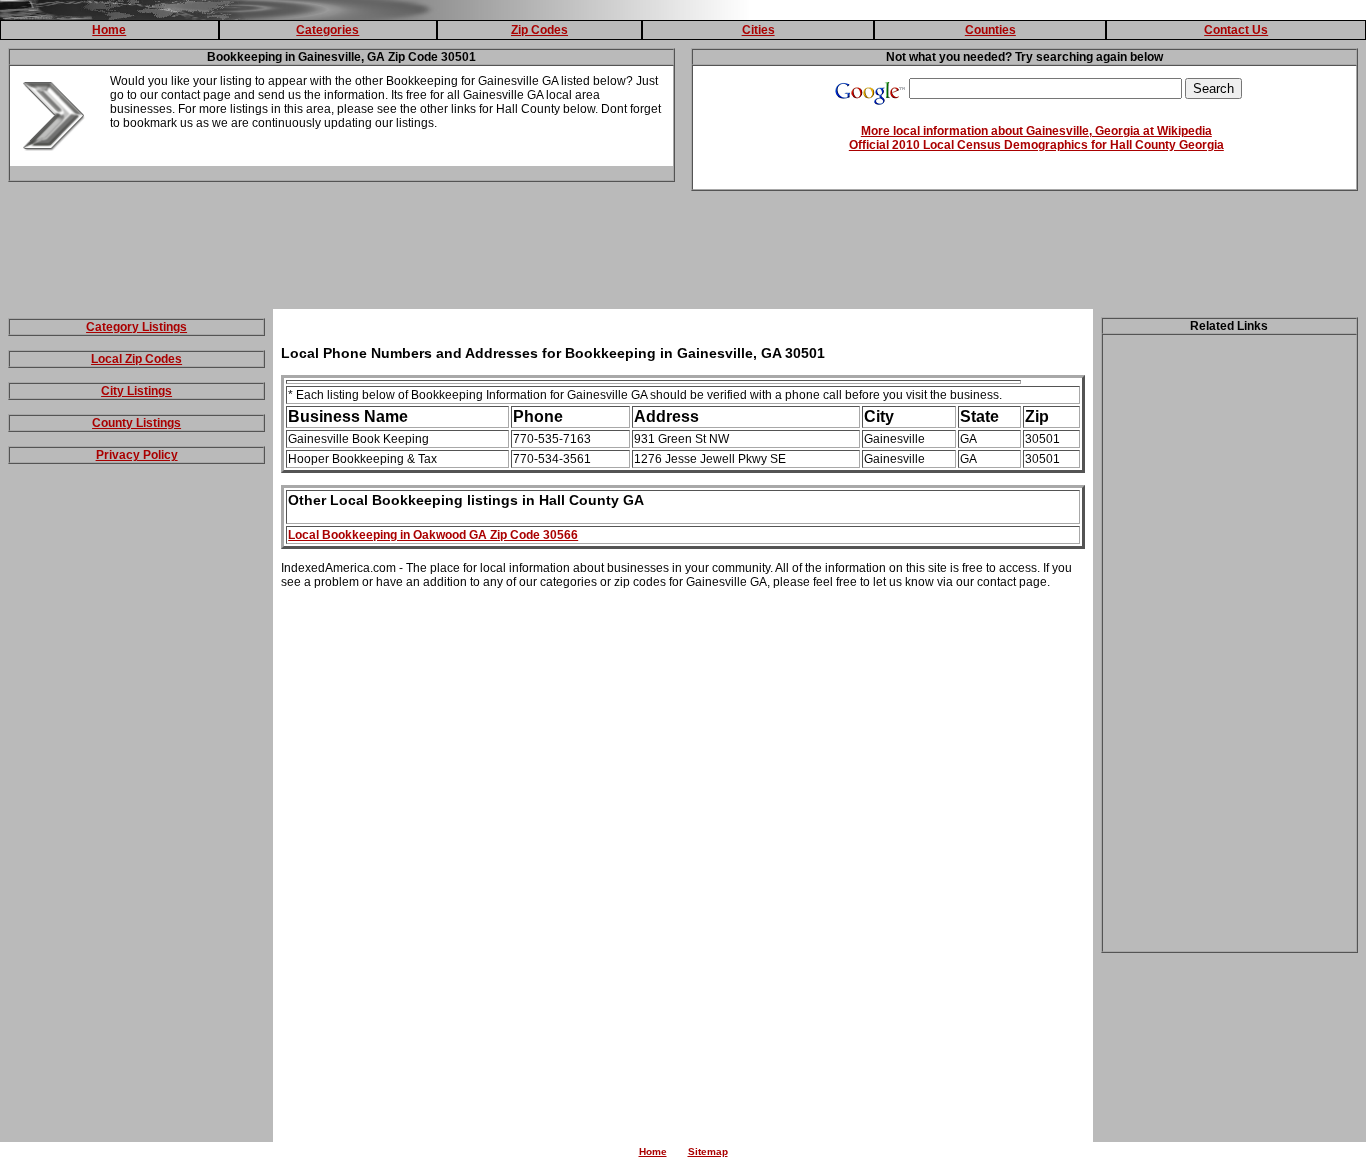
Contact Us (1236, 30)
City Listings (136, 391)
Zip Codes (539, 30)
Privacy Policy (137, 455)
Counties (990, 30)
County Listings (136, 423)
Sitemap (708, 1151)
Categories (327, 30)
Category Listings (136, 327)
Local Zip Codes (136, 359)
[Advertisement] (683, 254)
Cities (758, 30)
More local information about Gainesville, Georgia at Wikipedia (1036, 131)
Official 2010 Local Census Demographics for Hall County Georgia (1036, 145)
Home (109, 30)
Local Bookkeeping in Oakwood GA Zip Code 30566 (433, 535)
